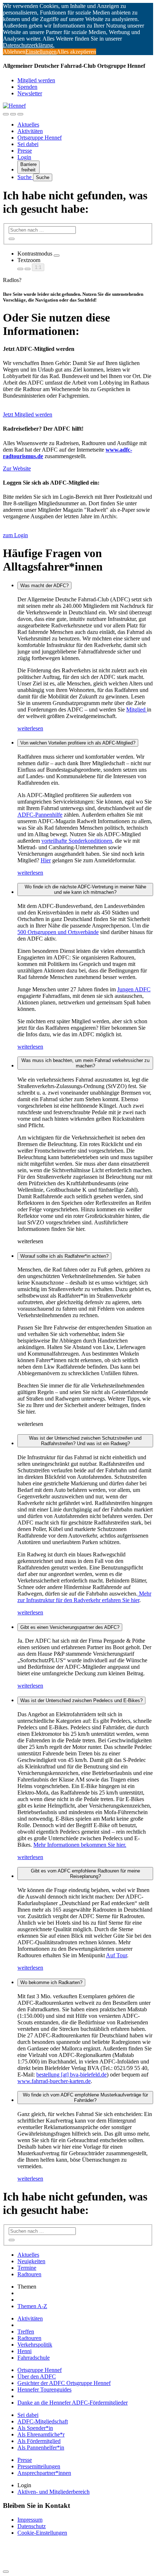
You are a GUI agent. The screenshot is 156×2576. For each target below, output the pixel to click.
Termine (27, 2268)
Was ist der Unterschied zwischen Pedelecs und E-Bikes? (81, 1700)
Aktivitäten (30, 131)
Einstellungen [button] (41, 52)
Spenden (27, 87)
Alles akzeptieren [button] (76, 52)
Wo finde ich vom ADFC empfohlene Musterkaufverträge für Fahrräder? (85, 2098)
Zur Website (17, 468)
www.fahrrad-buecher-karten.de (54, 2081)
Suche (25, 177)
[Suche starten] (12, 239)
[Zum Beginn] (6, 2572)
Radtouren (29, 2274)
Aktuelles (28, 125)
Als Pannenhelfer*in (41, 2448)
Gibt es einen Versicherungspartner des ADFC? (70, 1627)
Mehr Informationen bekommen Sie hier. (80, 1845)
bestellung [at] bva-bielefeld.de (71, 2075)
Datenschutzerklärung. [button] (29, 45)
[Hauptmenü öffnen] (20, 114)
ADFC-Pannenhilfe (40, 815)
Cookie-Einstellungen (42, 2533)
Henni (24, 2351)
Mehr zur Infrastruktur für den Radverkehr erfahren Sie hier (84, 1597)
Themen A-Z (32, 2306)
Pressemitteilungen (39, 2466)
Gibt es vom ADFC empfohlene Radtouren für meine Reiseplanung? (85, 1874)
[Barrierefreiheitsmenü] (6, 114)
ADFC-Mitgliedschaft (43, 2421)
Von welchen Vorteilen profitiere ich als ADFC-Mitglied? (78, 743)
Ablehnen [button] (14, 52)
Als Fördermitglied (39, 2441)
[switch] (57, 256)
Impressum (30, 2520)
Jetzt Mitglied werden (28, 414)
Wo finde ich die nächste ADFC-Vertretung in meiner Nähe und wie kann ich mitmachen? (85, 889)
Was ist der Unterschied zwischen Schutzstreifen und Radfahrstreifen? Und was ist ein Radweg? (85, 1441)
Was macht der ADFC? (44, 586)
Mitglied (137, 710)
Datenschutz (32, 2526)
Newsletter (30, 93)
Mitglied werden (36, 80)
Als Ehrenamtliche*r (41, 2434)
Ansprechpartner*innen (44, 2473)
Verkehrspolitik (35, 2345)
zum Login (15, 535)
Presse (25, 151)
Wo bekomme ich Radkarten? (51, 1982)
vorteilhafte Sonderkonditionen (77, 841)
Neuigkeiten (31, 2261)
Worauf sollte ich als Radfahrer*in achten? (64, 1256)
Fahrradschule (34, 2358)
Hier (46, 860)
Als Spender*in (35, 2428)
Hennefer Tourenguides (44, 2390)
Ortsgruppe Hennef (40, 138)
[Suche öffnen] (13, 114)
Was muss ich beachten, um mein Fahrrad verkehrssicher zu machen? (85, 1063)
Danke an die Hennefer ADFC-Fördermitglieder (73, 2403)
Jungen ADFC (134, 989)
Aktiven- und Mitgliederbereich (54, 2492)
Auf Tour (116, 1955)
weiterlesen (30, 728)
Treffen (26, 2332)
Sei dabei (28, 144)
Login (24, 157)
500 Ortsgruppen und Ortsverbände (58, 932)
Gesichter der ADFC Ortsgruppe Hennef (64, 2383)
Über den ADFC (37, 2376)
